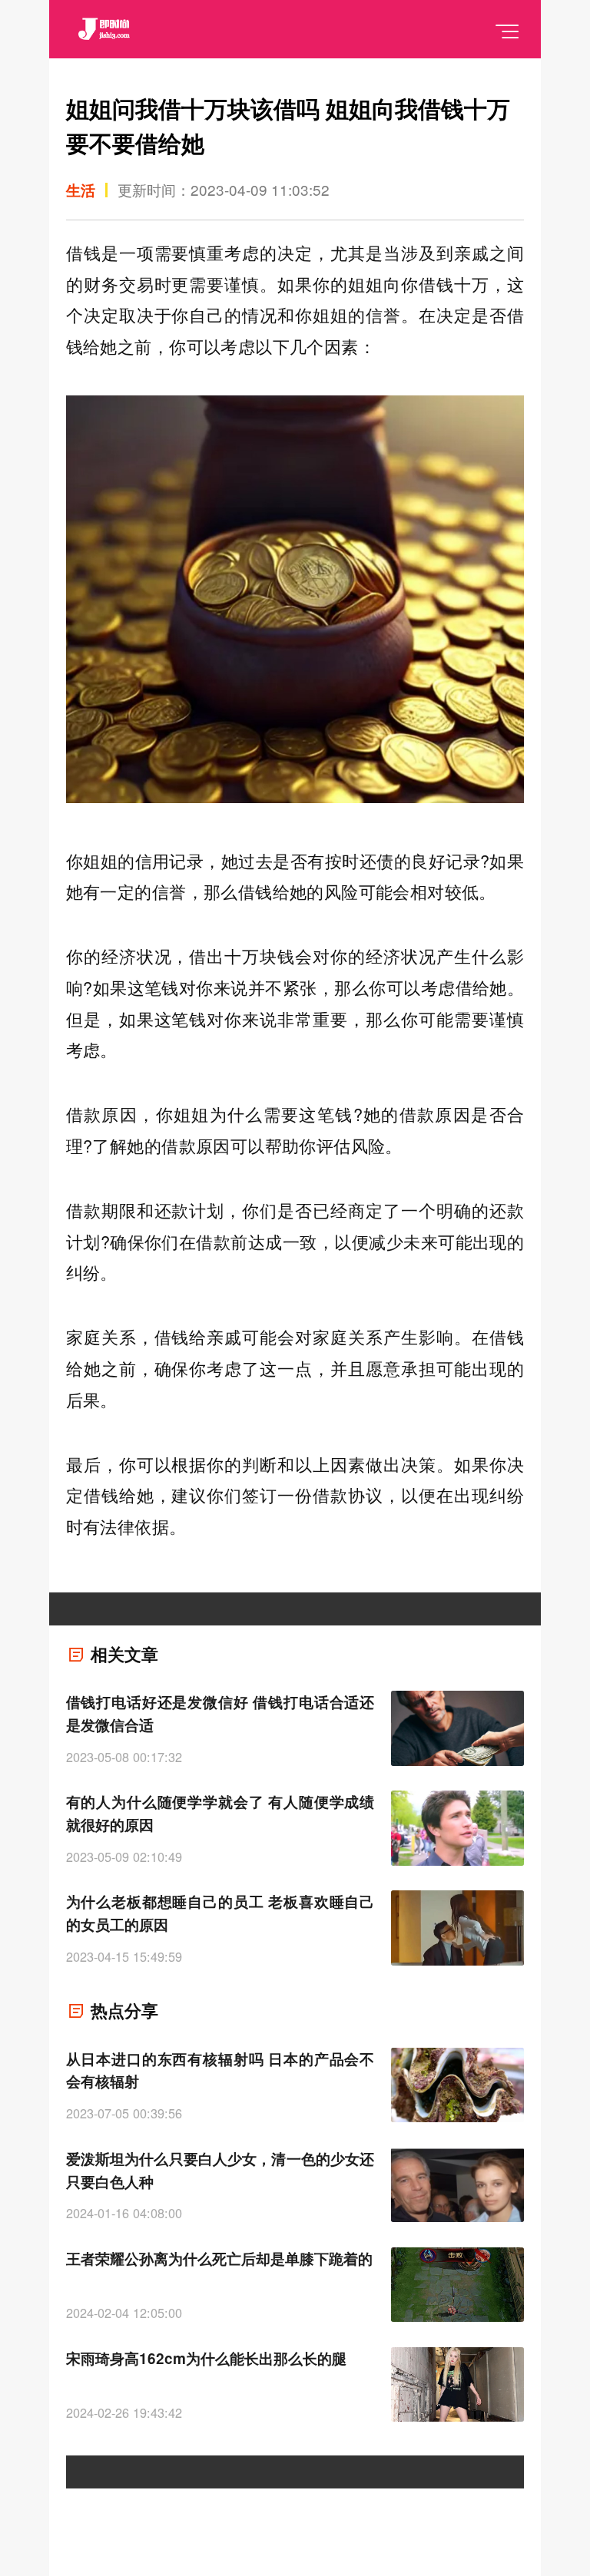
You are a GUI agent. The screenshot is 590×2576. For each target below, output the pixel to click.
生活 (81, 190)
